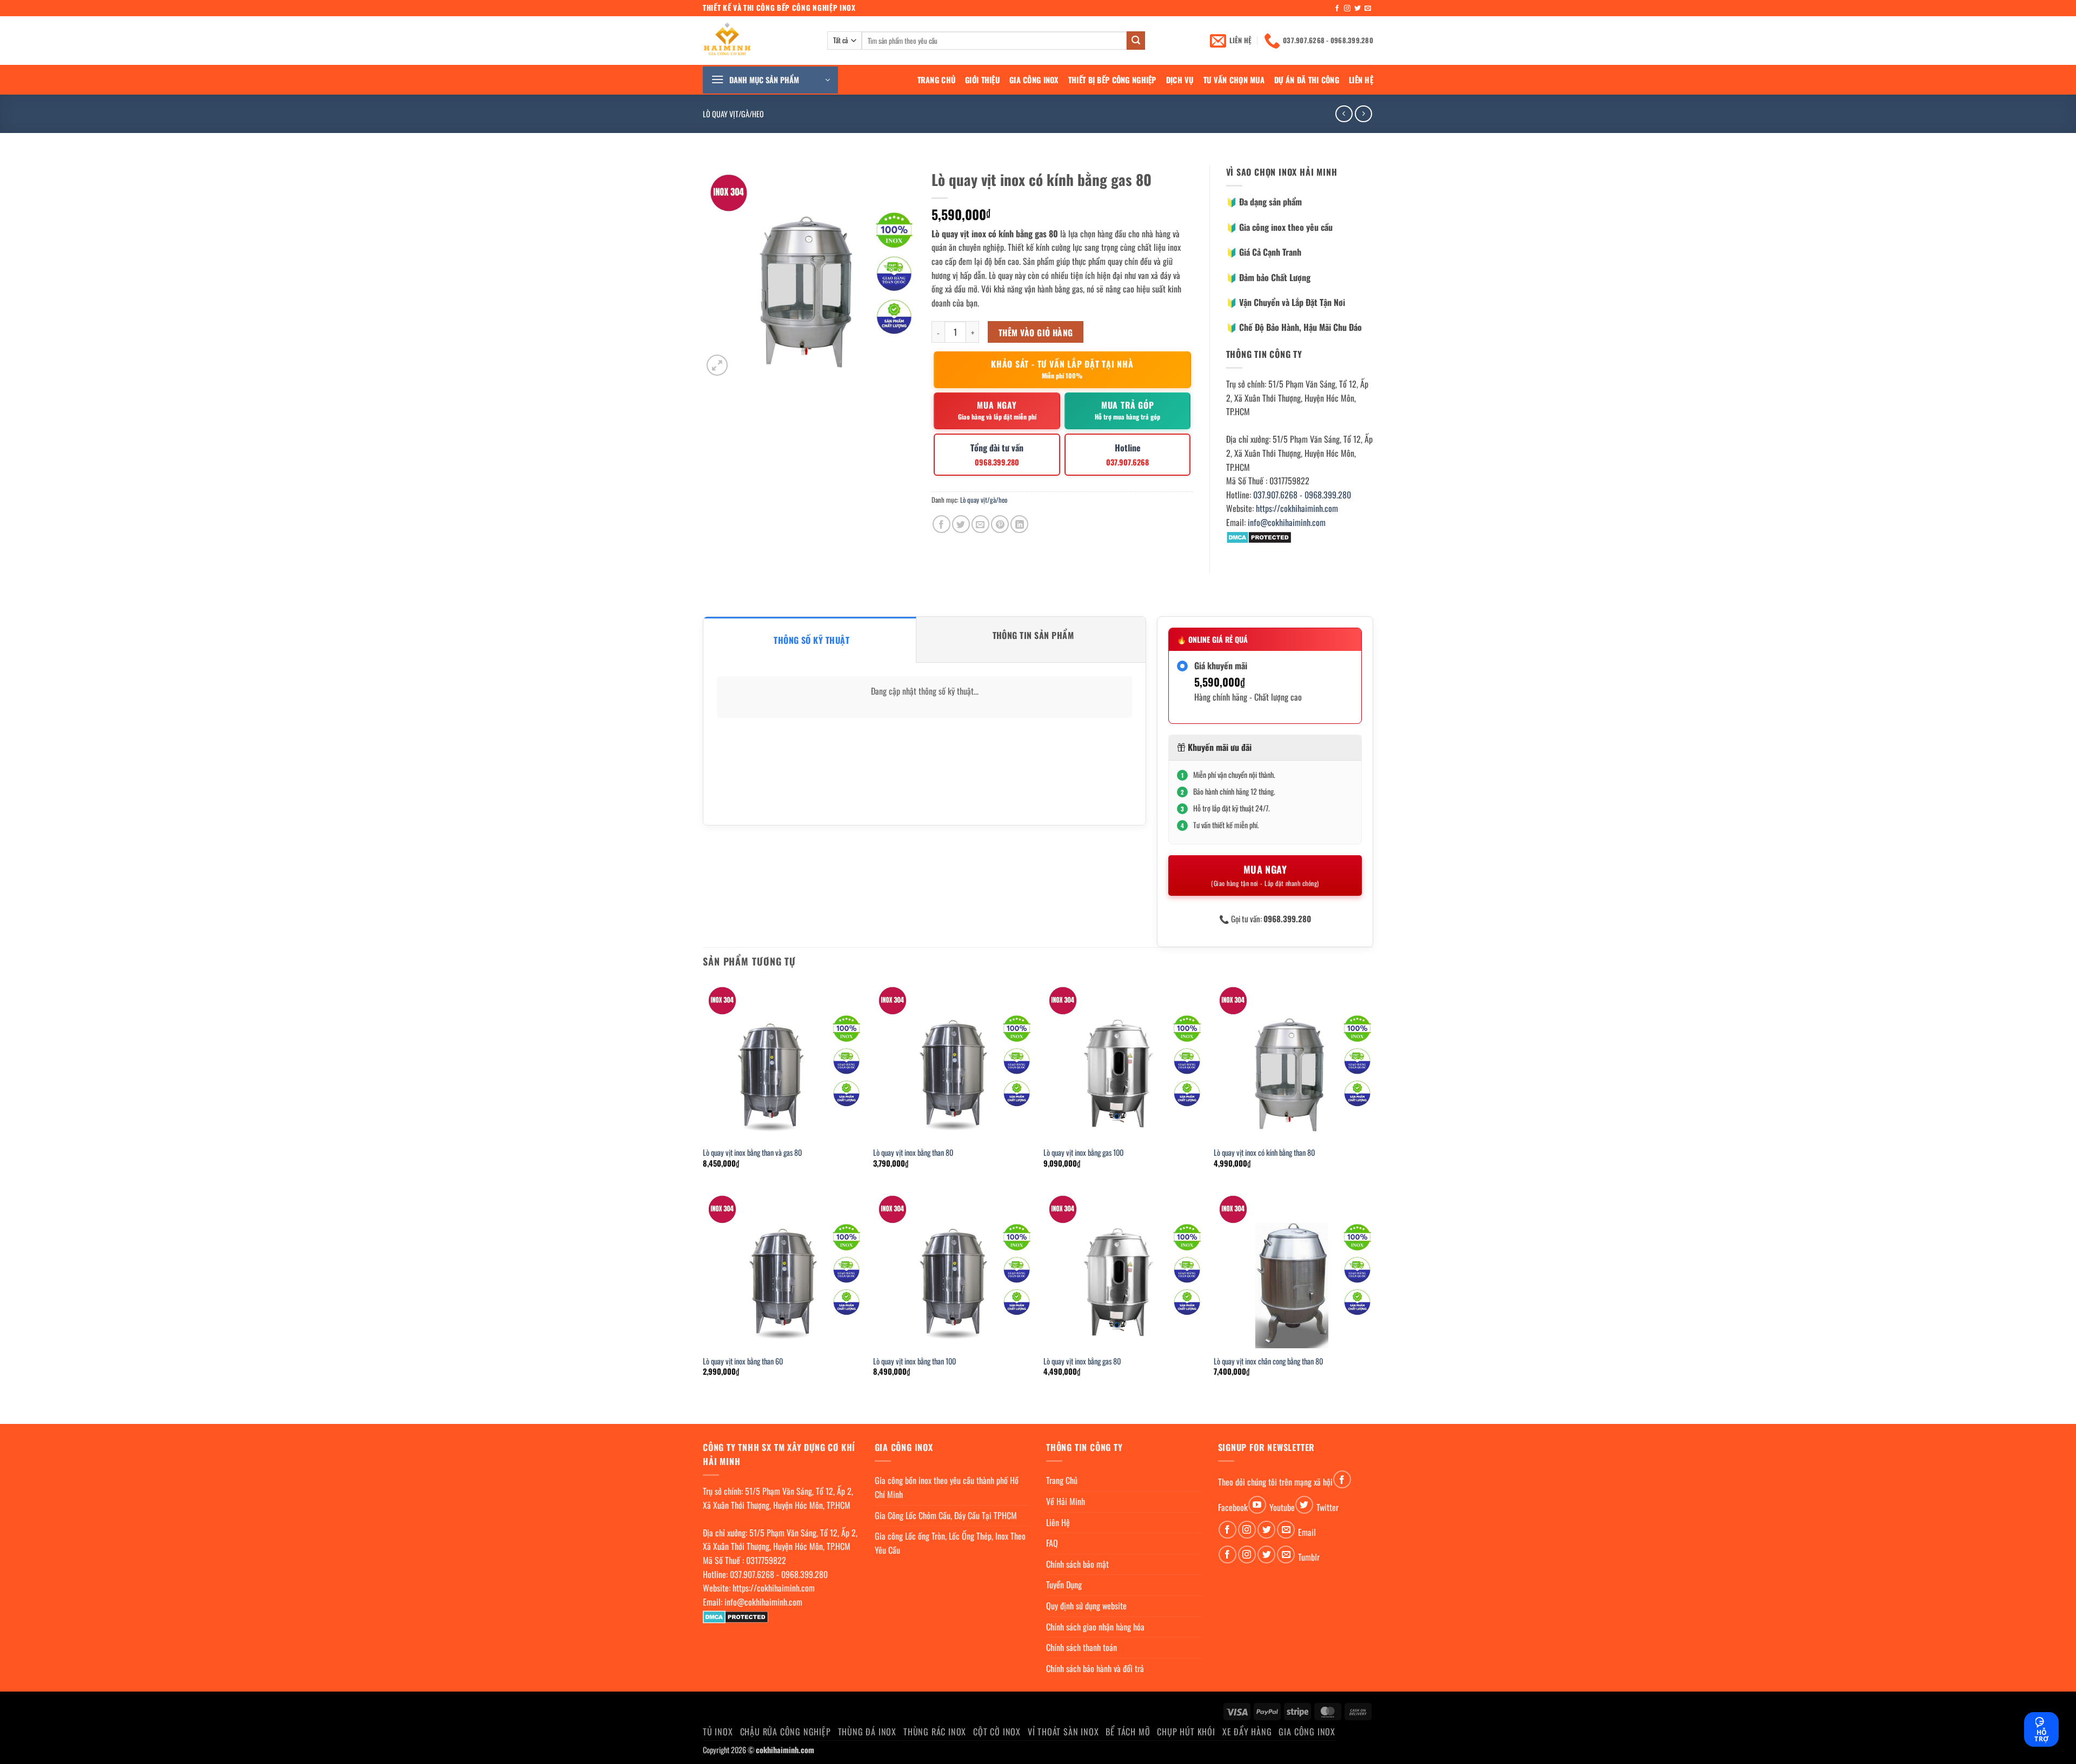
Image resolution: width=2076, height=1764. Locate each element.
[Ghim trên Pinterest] (1000, 524)
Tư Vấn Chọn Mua (1234, 80)
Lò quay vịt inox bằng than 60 (743, 1362)
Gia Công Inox (1034, 80)
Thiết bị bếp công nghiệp (1112, 80)
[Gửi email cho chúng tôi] (1368, 9)
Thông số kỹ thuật (811, 640)
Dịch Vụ (1180, 80)
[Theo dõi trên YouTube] (1257, 1505)
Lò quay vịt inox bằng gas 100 (1083, 1153)
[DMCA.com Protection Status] (1259, 536)
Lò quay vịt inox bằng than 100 (914, 1362)
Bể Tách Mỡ (1128, 1732)
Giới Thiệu (982, 80)
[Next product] (1344, 114)
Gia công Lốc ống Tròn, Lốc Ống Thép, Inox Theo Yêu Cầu (950, 1543)
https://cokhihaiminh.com (1297, 508)
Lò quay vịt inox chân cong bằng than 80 (1268, 1362)
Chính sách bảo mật (1077, 1564)
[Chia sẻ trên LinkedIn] (1019, 524)
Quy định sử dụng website (1086, 1606)
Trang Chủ (937, 80)
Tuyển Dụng (1064, 1585)
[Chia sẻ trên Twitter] (961, 524)
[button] (770, 80)
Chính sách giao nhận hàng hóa (1095, 1627)
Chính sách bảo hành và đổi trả (1095, 1668)
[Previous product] (1363, 114)
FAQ (1052, 1543)
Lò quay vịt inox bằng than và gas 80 (752, 1153)
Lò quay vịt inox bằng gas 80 (1082, 1362)
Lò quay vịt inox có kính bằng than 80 (1264, 1153)
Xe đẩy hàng (1247, 1732)
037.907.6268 (1275, 495)
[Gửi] (1136, 41)
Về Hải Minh (1066, 1501)
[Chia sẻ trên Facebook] (941, 524)
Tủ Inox (718, 1732)
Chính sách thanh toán (1082, 1647)
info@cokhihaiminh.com (1287, 522)
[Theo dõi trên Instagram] (1347, 9)
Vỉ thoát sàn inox (1063, 1732)
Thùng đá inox (867, 1732)
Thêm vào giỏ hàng (1036, 332)
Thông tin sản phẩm (1033, 635)
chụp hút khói (1186, 1732)
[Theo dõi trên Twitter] (1358, 9)
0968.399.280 (1328, 495)
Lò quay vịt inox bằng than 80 (913, 1153)
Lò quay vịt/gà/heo (733, 114)
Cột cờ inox (997, 1732)
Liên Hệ (1361, 80)
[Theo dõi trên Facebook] (1337, 9)
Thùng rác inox (935, 1732)
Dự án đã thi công (1307, 80)
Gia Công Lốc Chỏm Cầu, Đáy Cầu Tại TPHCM (946, 1515)
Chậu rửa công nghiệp (786, 1732)
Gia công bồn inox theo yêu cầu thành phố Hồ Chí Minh (947, 1487)
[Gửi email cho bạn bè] (980, 524)
